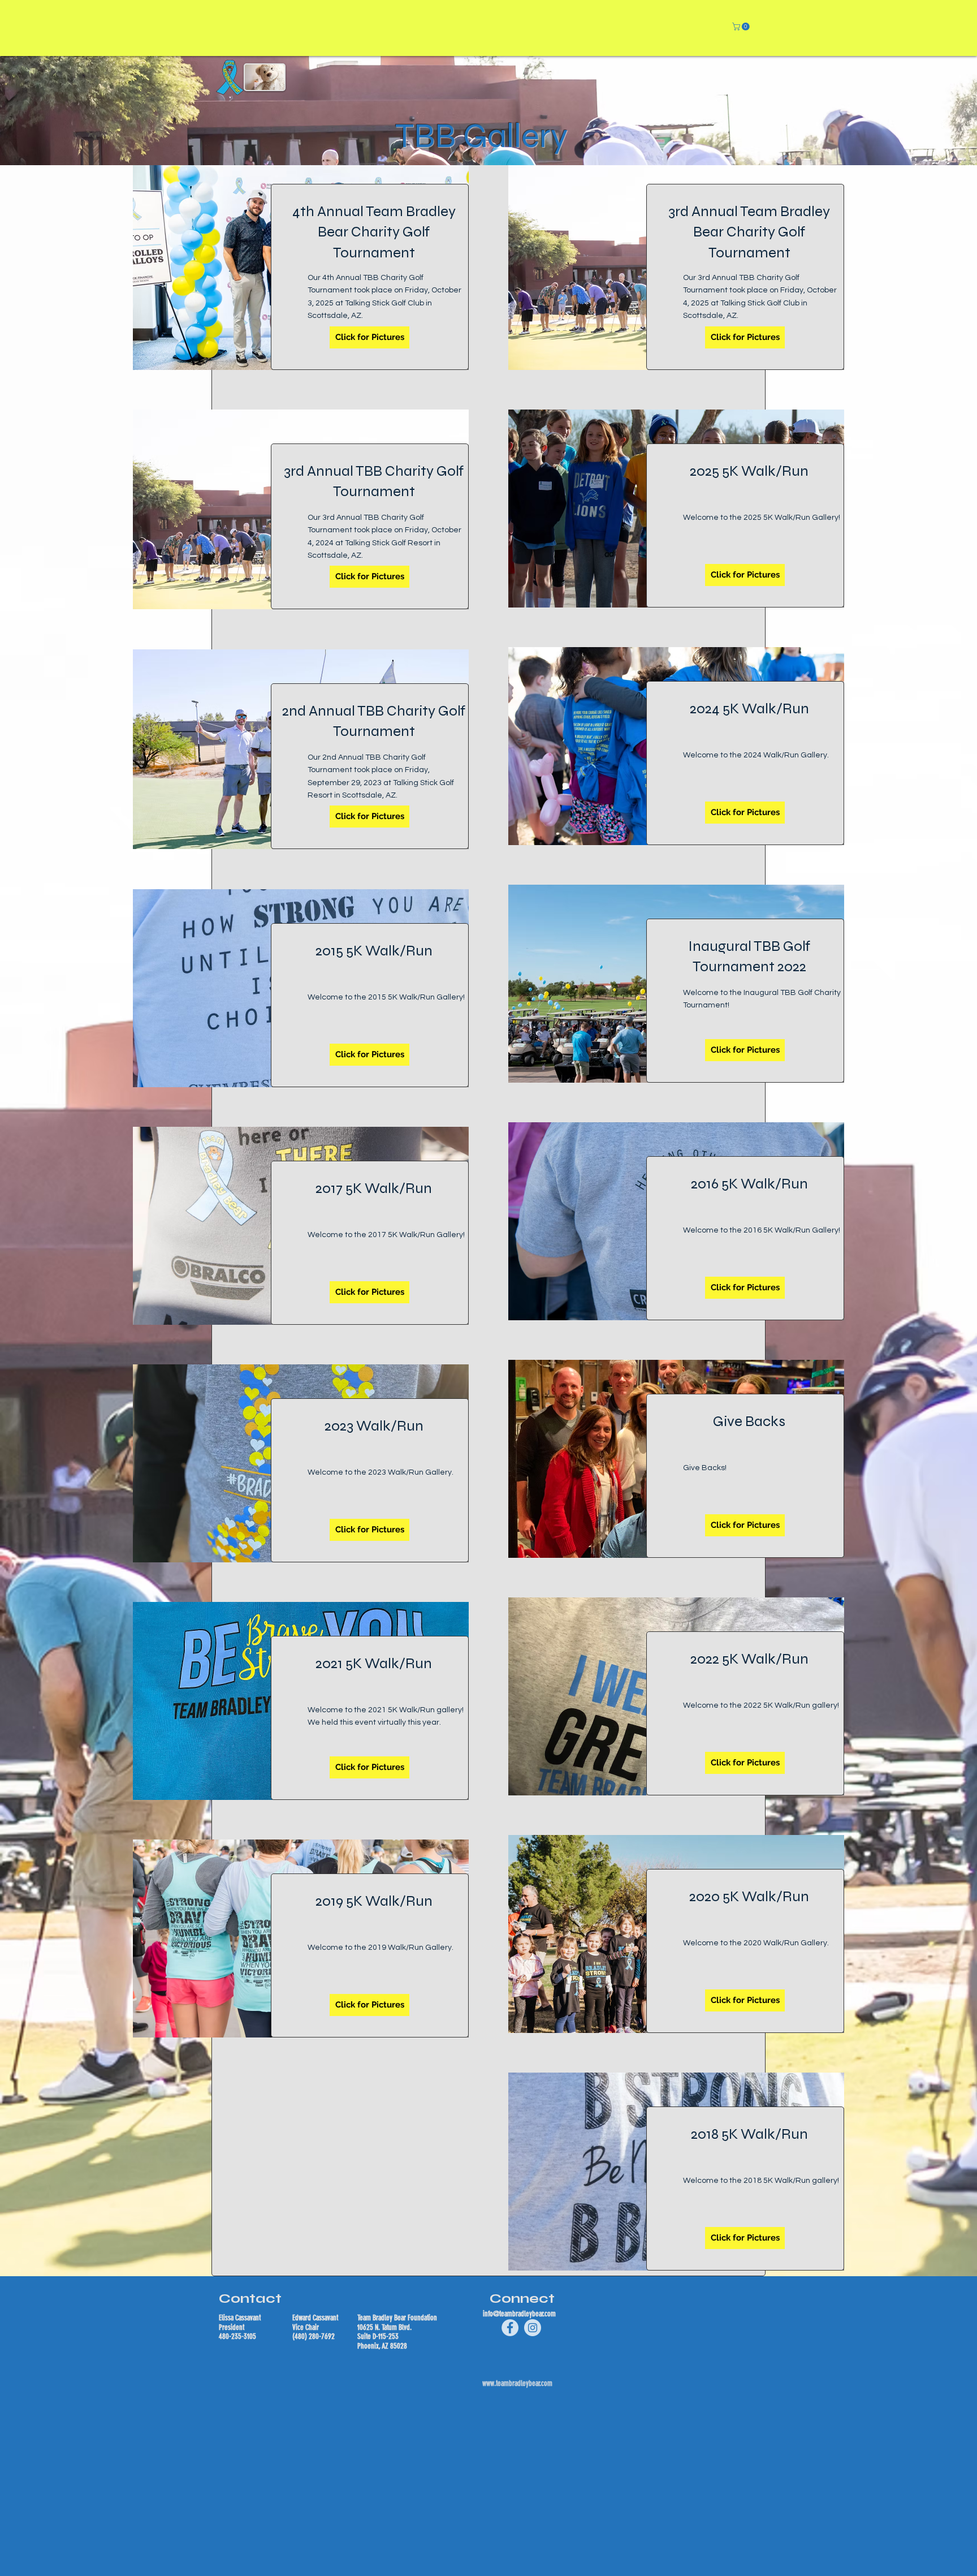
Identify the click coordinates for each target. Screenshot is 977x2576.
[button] (742, 27)
